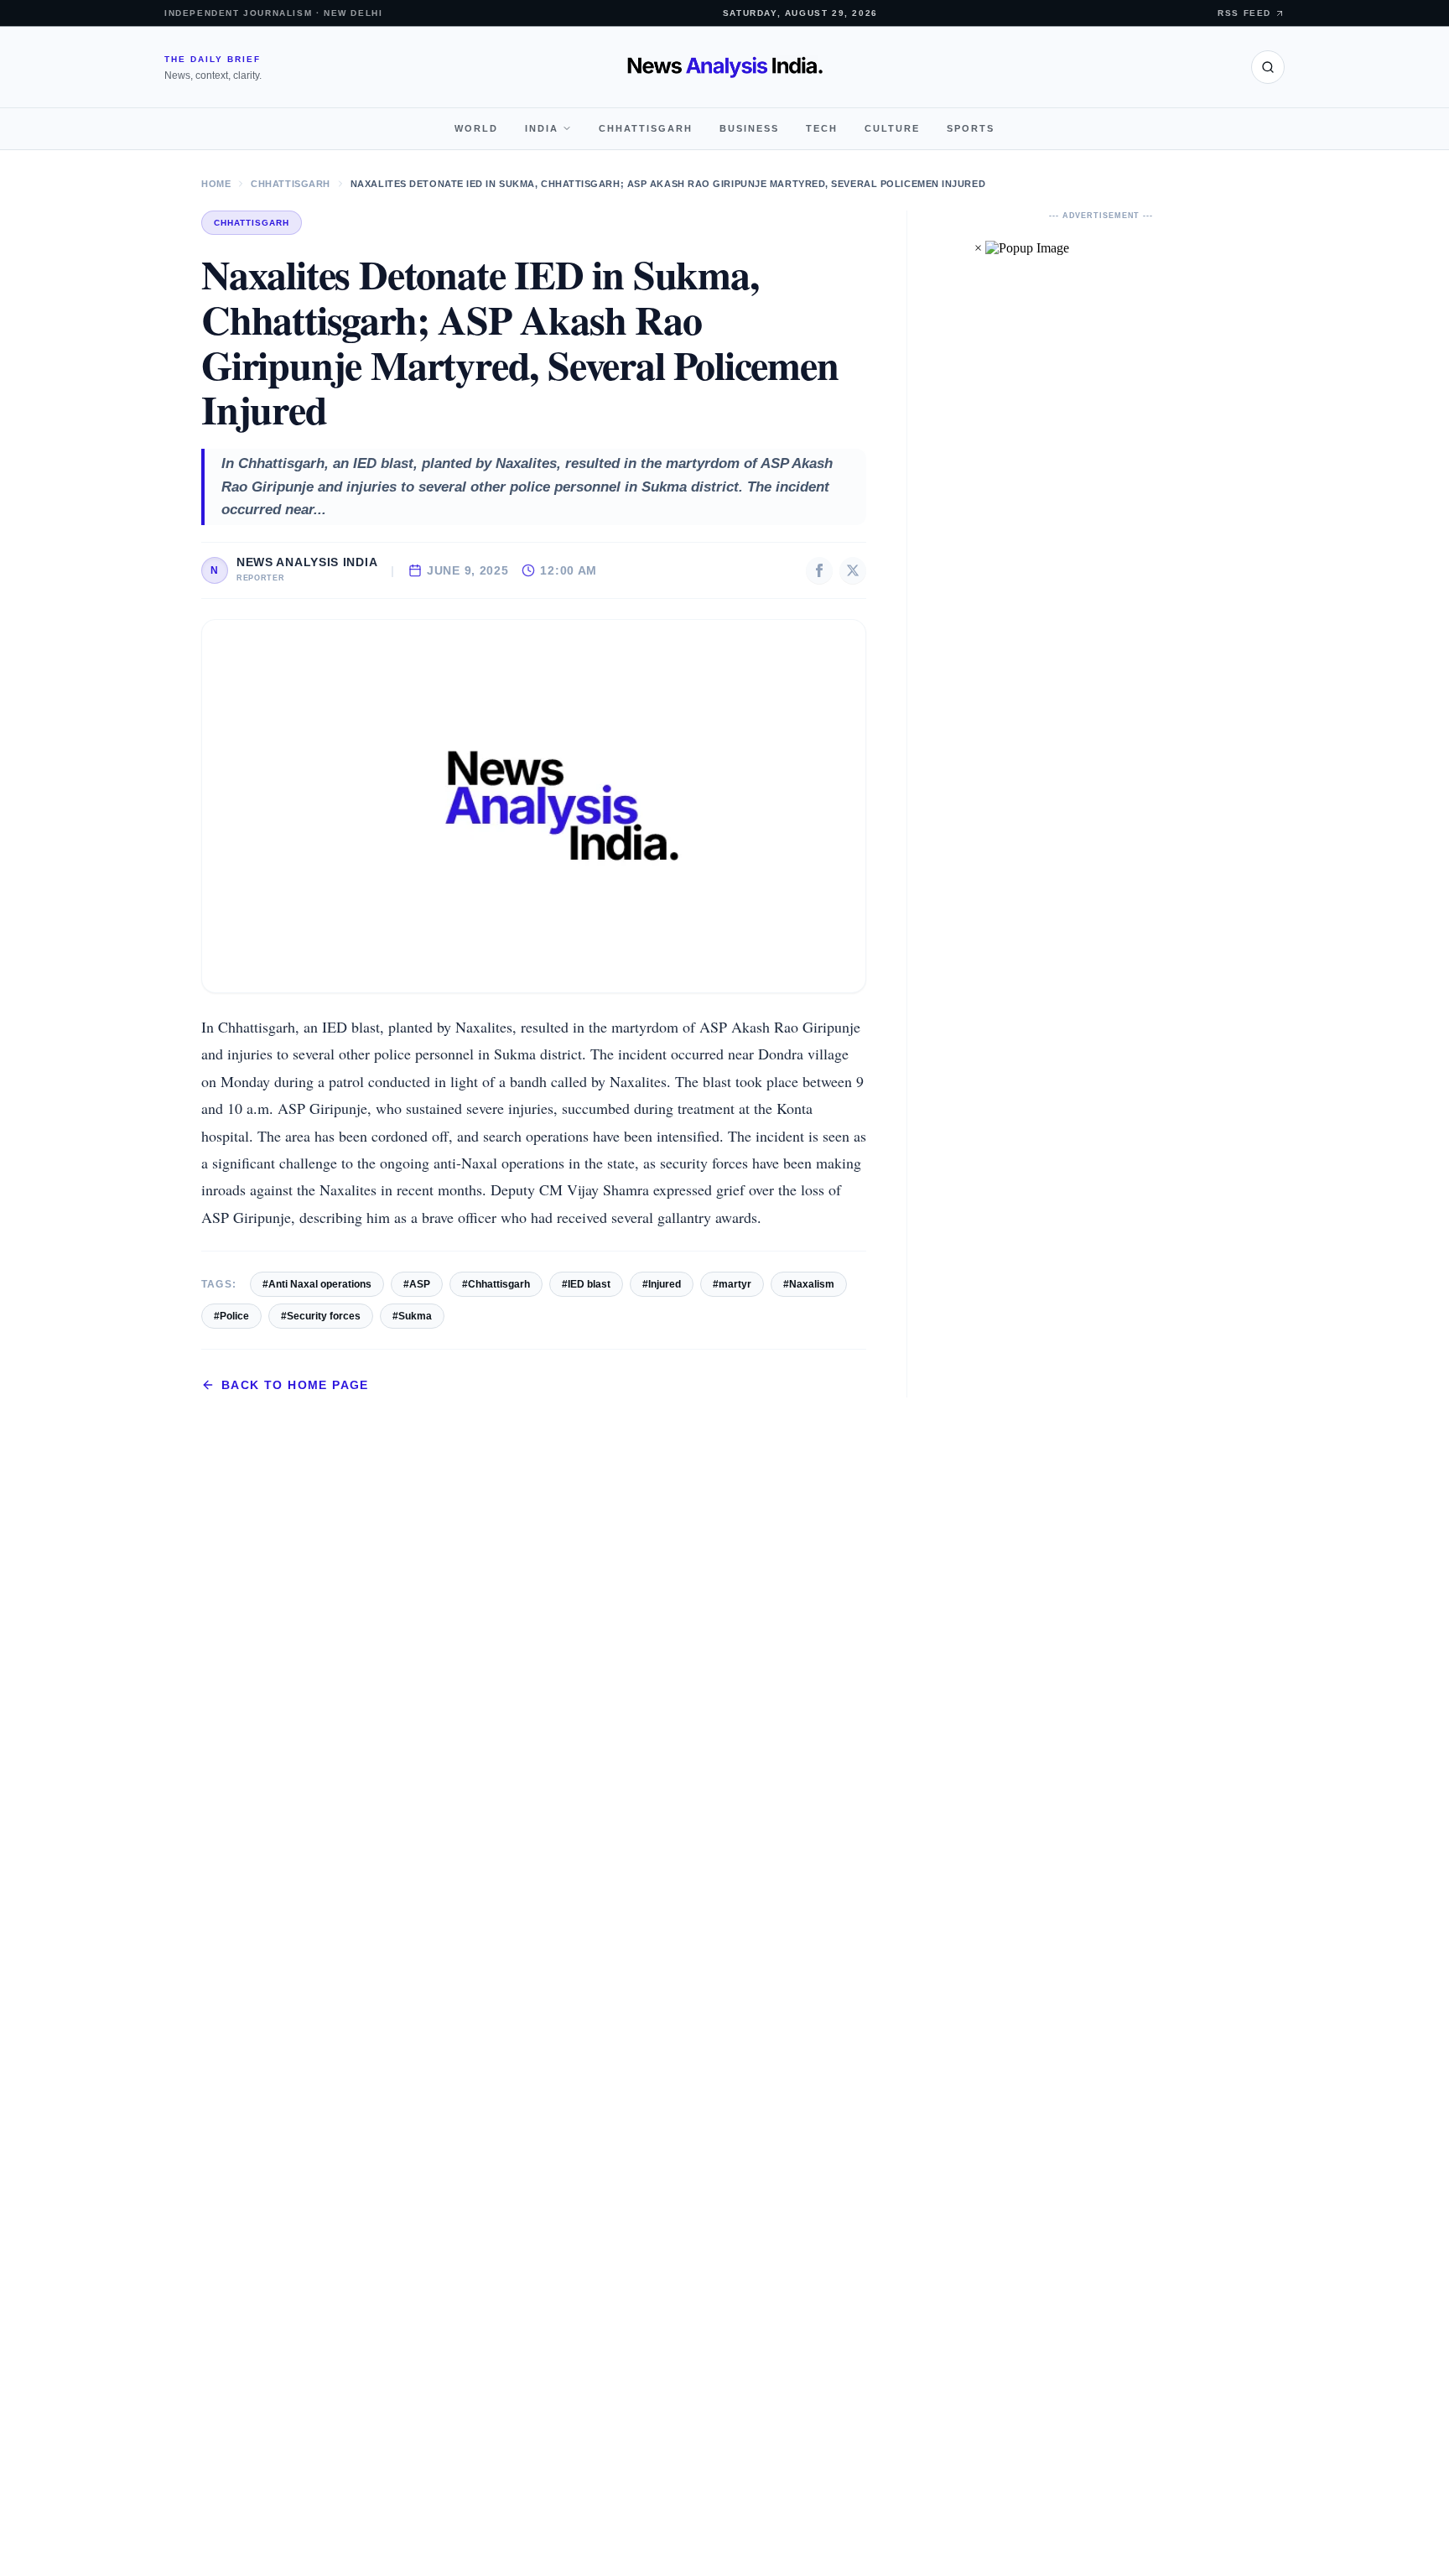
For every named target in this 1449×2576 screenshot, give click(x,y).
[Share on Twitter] (853, 570)
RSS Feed (1244, 13)
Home (216, 184)
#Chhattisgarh (496, 1284)
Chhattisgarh (646, 128)
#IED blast (586, 1284)
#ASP (417, 1284)
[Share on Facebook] (819, 570)
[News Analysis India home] (725, 67)
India (542, 128)
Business (749, 128)
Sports (971, 128)
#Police (231, 1316)
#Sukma (412, 1316)
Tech (822, 128)
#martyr (732, 1284)
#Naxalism (809, 1284)
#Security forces (321, 1316)
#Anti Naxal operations (317, 1284)
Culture (892, 128)
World (476, 128)
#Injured (662, 1284)
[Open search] (1268, 67)
